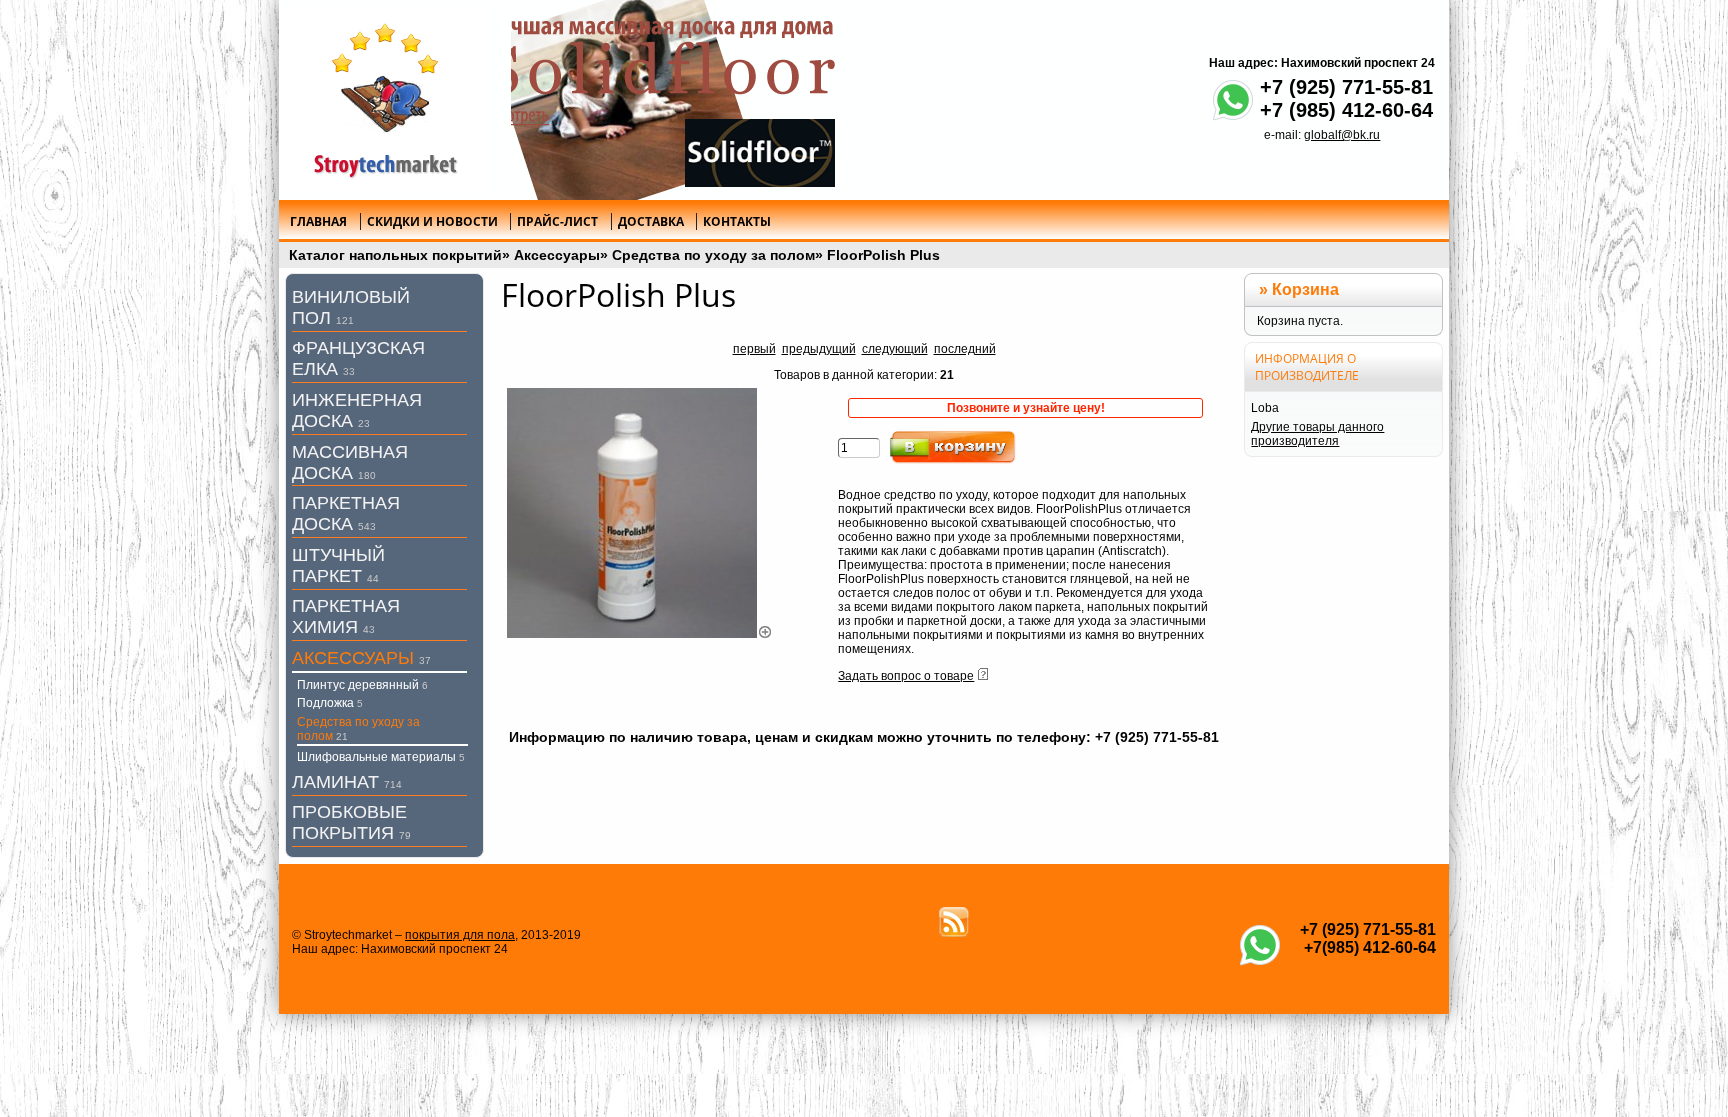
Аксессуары (557, 255)
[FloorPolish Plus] (640, 634)
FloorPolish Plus (883, 255)
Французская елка (358, 358)
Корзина (1305, 289)
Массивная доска (350, 462)
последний (965, 349)
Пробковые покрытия (351, 822)
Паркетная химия (346, 616)
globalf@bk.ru (1342, 135)
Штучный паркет (338, 565)
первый (754, 349)
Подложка (330, 703)
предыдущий (819, 349)
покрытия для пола (460, 935)
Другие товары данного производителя (1317, 434)
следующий (895, 349)
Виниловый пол (351, 307)
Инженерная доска (357, 410)
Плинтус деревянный (362, 685)
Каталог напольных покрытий (395, 255)
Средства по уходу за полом (713, 255)
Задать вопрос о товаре (906, 676)
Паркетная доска (346, 513)
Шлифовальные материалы (381, 757)
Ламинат (347, 782)
